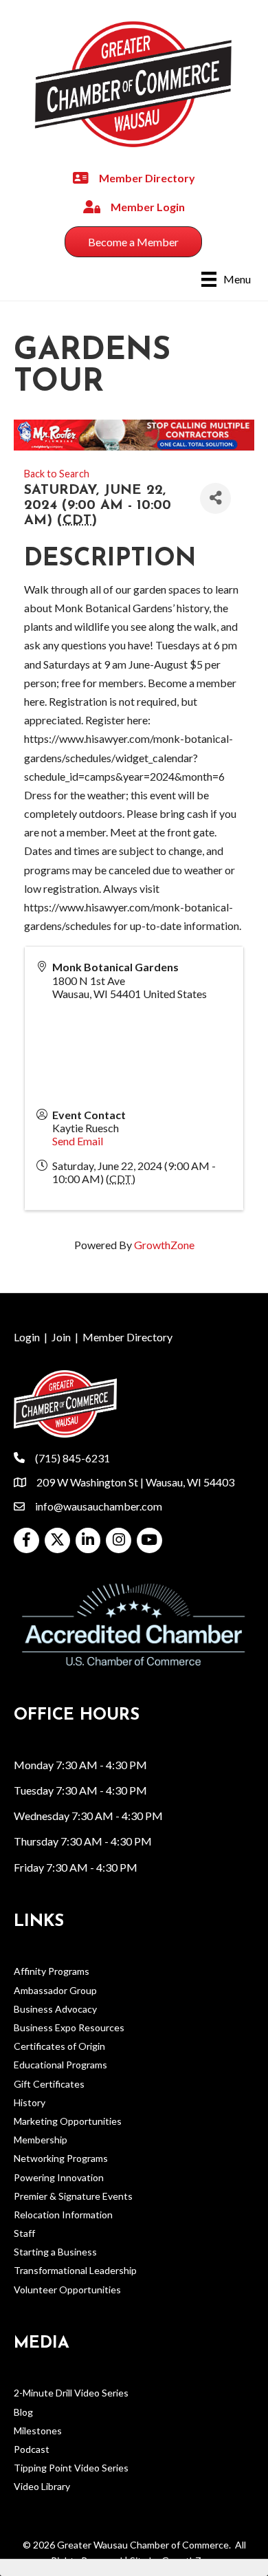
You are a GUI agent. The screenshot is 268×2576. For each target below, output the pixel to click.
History (30, 2102)
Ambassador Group (55, 1990)
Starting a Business (55, 2252)
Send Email (78, 1141)
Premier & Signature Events (73, 2196)
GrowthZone (164, 1245)
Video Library (42, 2486)
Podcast (32, 2449)
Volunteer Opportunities (67, 2290)
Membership (41, 2140)
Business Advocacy (55, 2009)
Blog (23, 2412)
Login (27, 1337)
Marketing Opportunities (68, 2121)
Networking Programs (61, 2158)
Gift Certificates (49, 2084)
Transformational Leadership (75, 2270)
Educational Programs (60, 2065)
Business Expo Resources (69, 2027)
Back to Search (57, 474)
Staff (24, 2233)
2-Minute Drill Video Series (71, 2393)
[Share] (215, 498)
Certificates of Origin (59, 2046)
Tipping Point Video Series (71, 2468)
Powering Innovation (59, 2177)
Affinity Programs (52, 1971)
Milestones (38, 2431)
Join (61, 1337)
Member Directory (127, 1337)
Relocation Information (63, 2215)
